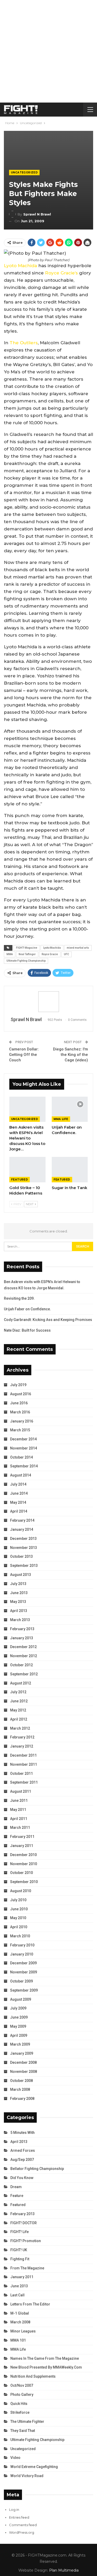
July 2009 (18, 2008)
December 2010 (23, 1855)
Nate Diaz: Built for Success (27, 1330)
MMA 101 (18, 2340)
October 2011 (21, 1773)
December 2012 (23, 1647)
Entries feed (19, 2517)
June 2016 (19, 1403)
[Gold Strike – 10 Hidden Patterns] (27, 1170)
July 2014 (18, 1484)
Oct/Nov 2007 (22, 2385)
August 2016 (21, 1394)
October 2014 (21, 1457)
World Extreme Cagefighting (34, 2467)
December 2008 (23, 2062)
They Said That (23, 2431)
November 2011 (24, 1764)
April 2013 (19, 1611)
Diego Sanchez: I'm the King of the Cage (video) (70, 1055)
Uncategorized (24, 173)
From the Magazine (27, 2268)
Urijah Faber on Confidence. (27, 1309)
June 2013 (19, 1593)
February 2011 (22, 1837)
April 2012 (19, 1719)
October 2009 (21, 1981)
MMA (10, 954)
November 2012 (24, 1656)
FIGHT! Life (20, 2232)
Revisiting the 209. (19, 1298)
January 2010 (22, 1954)
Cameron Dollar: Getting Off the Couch (24, 1055)
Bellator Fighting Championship (37, 2169)
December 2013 (23, 1539)
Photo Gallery (22, 2395)
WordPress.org (22, 2532)
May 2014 (18, 1502)
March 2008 (20, 2089)
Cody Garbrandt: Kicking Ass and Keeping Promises (48, 1320)
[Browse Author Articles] (48, 1002)
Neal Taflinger (27, 954)
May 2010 (18, 1918)
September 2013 (24, 1566)
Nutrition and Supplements (33, 2376)
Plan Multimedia (64, 2570)
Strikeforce (20, 2412)
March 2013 (20, 1620)
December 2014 (23, 1439)
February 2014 (22, 1520)
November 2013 (24, 1548)
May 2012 (18, 1710)
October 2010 (21, 1873)
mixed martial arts (78, 948)
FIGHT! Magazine (27, 948)
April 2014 (19, 1511)
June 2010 (19, 1909)
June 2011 (19, 1800)
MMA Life (61, 1119)
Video (15, 2458)
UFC (66, 954)
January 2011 (22, 1846)
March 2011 (20, 1828)
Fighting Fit (20, 2259)
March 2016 (20, 1412)
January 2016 (22, 1421)
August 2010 (21, 1891)
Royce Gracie (50, 954)
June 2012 (19, 1701)
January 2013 (22, 1638)
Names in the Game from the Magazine (45, 2358)
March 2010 (20, 1936)
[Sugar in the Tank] (70, 1170)
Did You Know (22, 2178)
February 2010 (22, 1945)
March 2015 (20, 1430)
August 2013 (21, 1575)
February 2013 (22, 1629)
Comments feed (23, 2525)
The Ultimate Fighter (27, 2422)
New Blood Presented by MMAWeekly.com (46, 2367)
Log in (14, 2510)
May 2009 (18, 2026)
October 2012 (21, 1665)
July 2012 (18, 1692)
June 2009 (19, 2017)
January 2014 (22, 1529)
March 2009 (20, 2044)
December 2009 (23, 1963)
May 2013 (18, 1602)
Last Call (17, 2295)
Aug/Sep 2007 (22, 2160)
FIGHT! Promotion (26, 2241)
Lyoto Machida (20, 266)
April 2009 (19, 2035)
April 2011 (19, 1819)
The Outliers (24, 343)
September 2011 (24, 1782)
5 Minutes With (23, 2133)
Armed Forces (23, 2150)
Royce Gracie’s (61, 273)
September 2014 (24, 1466)
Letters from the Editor (30, 2304)
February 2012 (22, 1737)
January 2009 (22, 2053)
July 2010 (18, 1900)
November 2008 (24, 2072)
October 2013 (21, 1556)
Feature (17, 2196)
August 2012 (21, 1683)
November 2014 (24, 1448)
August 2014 (21, 1475)
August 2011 (21, 1791)
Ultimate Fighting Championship (26, 961)
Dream (16, 2187)
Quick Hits (19, 2404)
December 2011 (23, 1755)
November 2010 (24, 1864)
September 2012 (24, 1674)
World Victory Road (27, 2476)
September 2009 (24, 1990)
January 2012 (22, 1746)
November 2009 (24, 1972)
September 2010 (24, 1882)
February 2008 (22, 2099)
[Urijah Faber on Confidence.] (70, 1109)
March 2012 (20, 1728)
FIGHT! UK (19, 2250)
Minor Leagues (23, 2331)
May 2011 (18, 1810)
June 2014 (19, 1493)
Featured (20, 1180)
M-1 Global (20, 2313)
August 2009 (21, 1999)
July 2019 (18, 1385)
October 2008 (21, 2081)
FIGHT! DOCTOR (24, 2223)
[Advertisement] (48, 51)
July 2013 (18, 1584)
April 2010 (19, 1927)
